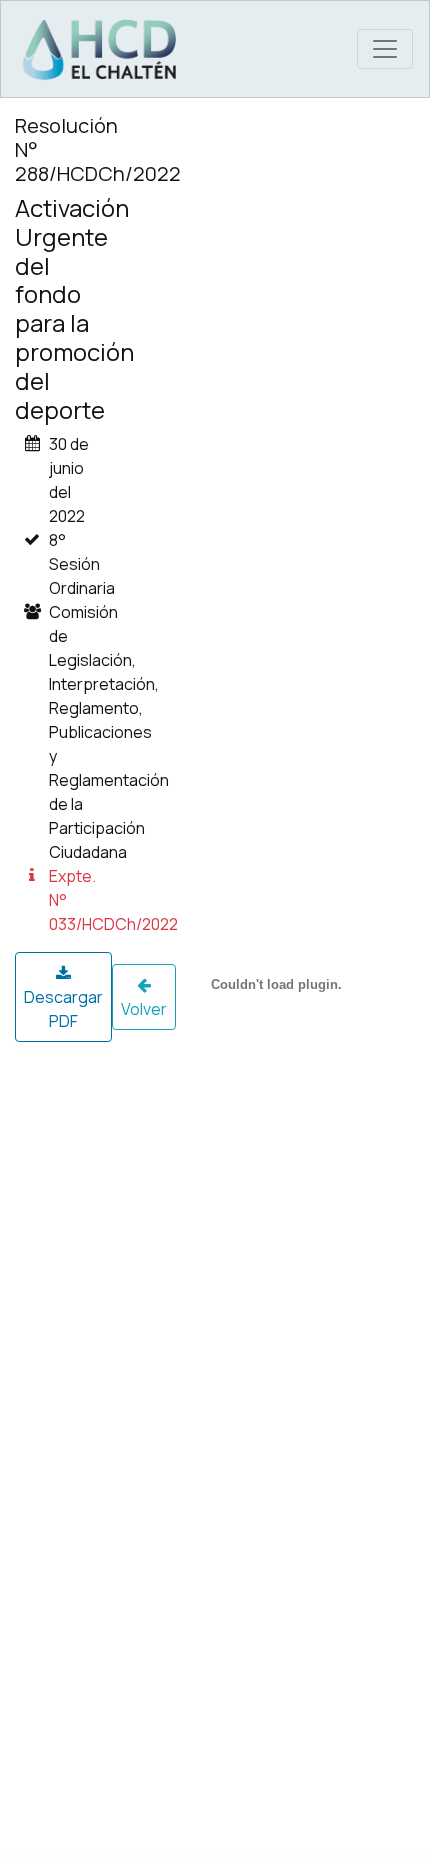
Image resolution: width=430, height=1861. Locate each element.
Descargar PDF (63, 1009)
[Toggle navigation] (385, 49)
